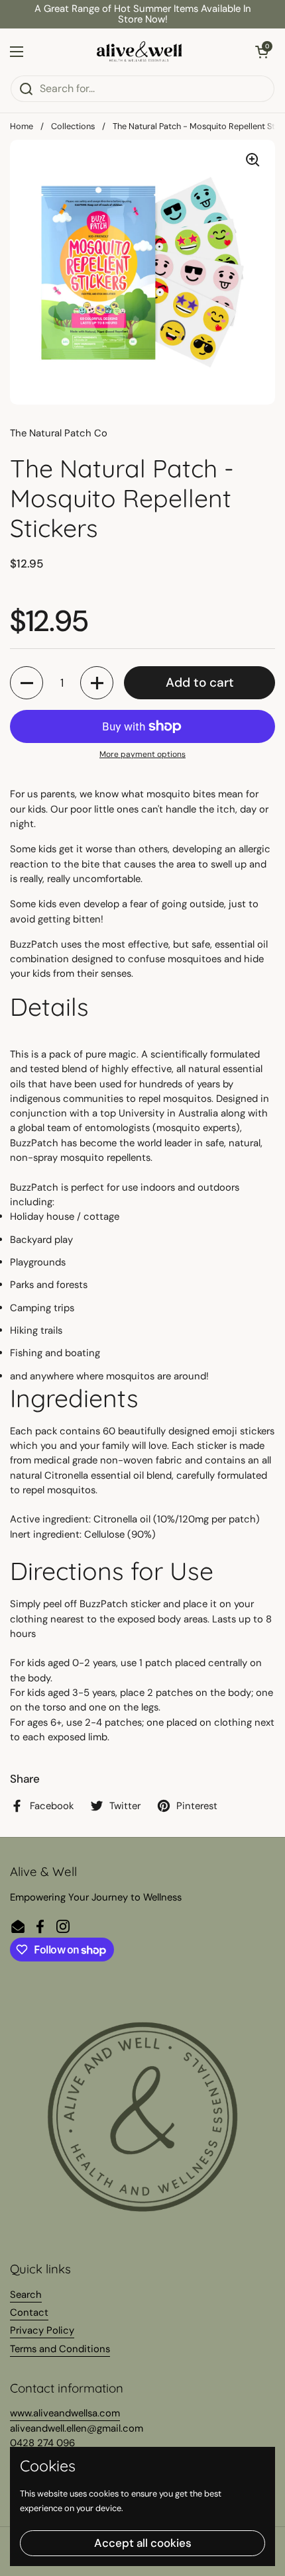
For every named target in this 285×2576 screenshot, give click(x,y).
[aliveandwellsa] (139, 52)
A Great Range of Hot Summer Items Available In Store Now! (143, 14)
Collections (73, 126)
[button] (262, 52)
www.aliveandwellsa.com (65, 2413)
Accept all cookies (143, 2543)
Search (26, 2295)
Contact (29, 2312)
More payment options (142, 754)
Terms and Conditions (60, 2349)
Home (22, 126)
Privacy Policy (42, 2330)
